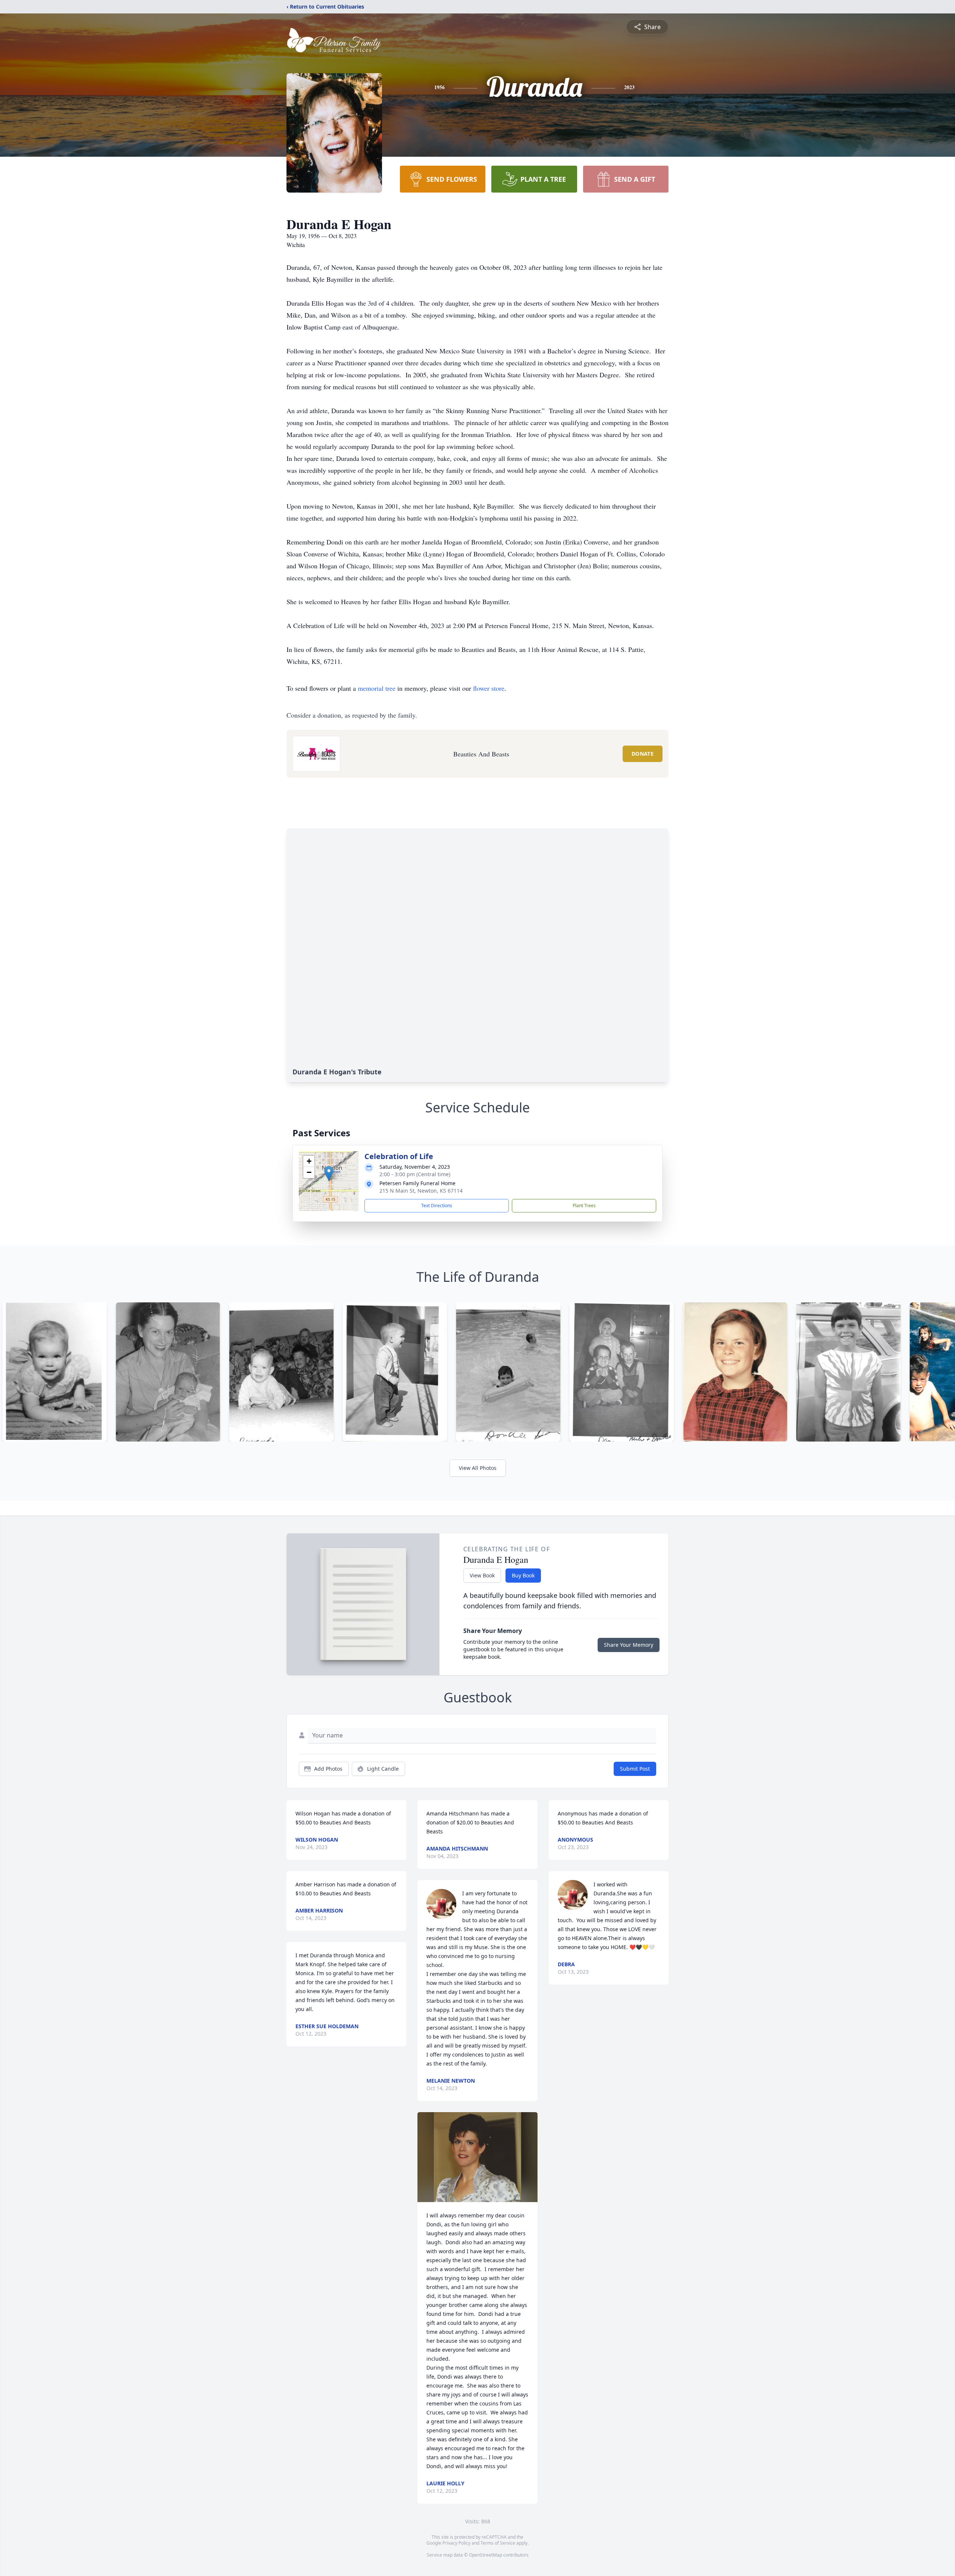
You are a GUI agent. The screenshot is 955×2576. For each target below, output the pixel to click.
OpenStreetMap (486, 2555)
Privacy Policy (456, 2543)
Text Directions (437, 1206)
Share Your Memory (629, 1645)
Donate (643, 754)
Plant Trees (584, 1206)
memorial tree (377, 688)
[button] (329, 1173)
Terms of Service (498, 2543)
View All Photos (478, 1468)
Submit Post (635, 1769)
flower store (489, 688)
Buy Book (523, 1575)
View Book (482, 1575)
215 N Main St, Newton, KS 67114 (421, 1191)
